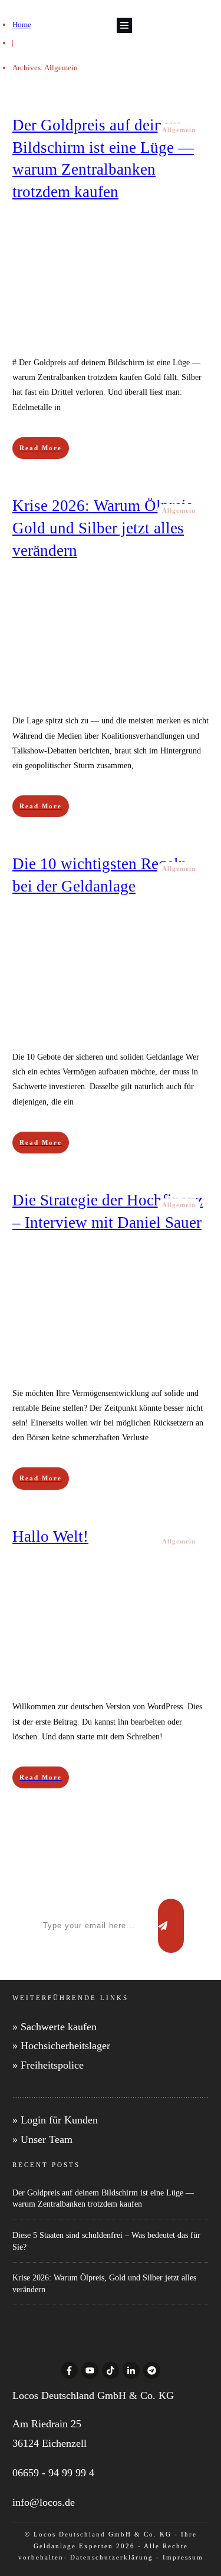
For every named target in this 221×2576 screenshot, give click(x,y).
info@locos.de (44, 2502)
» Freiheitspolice (48, 2065)
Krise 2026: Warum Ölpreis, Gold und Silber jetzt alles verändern (105, 528)
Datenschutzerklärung (112, 2557)
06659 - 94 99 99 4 (53, 2473)
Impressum (183, 2557)
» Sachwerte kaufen (55, 2027)
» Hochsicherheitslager (61, 2046)
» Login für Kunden (55, 2120)
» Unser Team (42, 2139)
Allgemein (179, 130)
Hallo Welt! (50, 1536)
